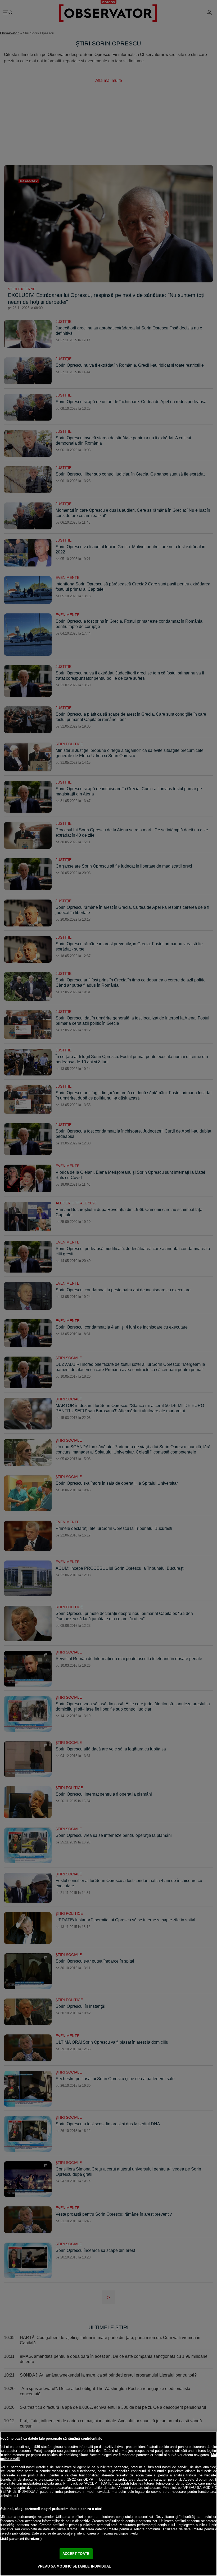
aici (58, 2483)
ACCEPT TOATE (76, 2554)
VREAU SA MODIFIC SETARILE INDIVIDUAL (74, 2566)
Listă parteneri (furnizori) (21, 2539)
